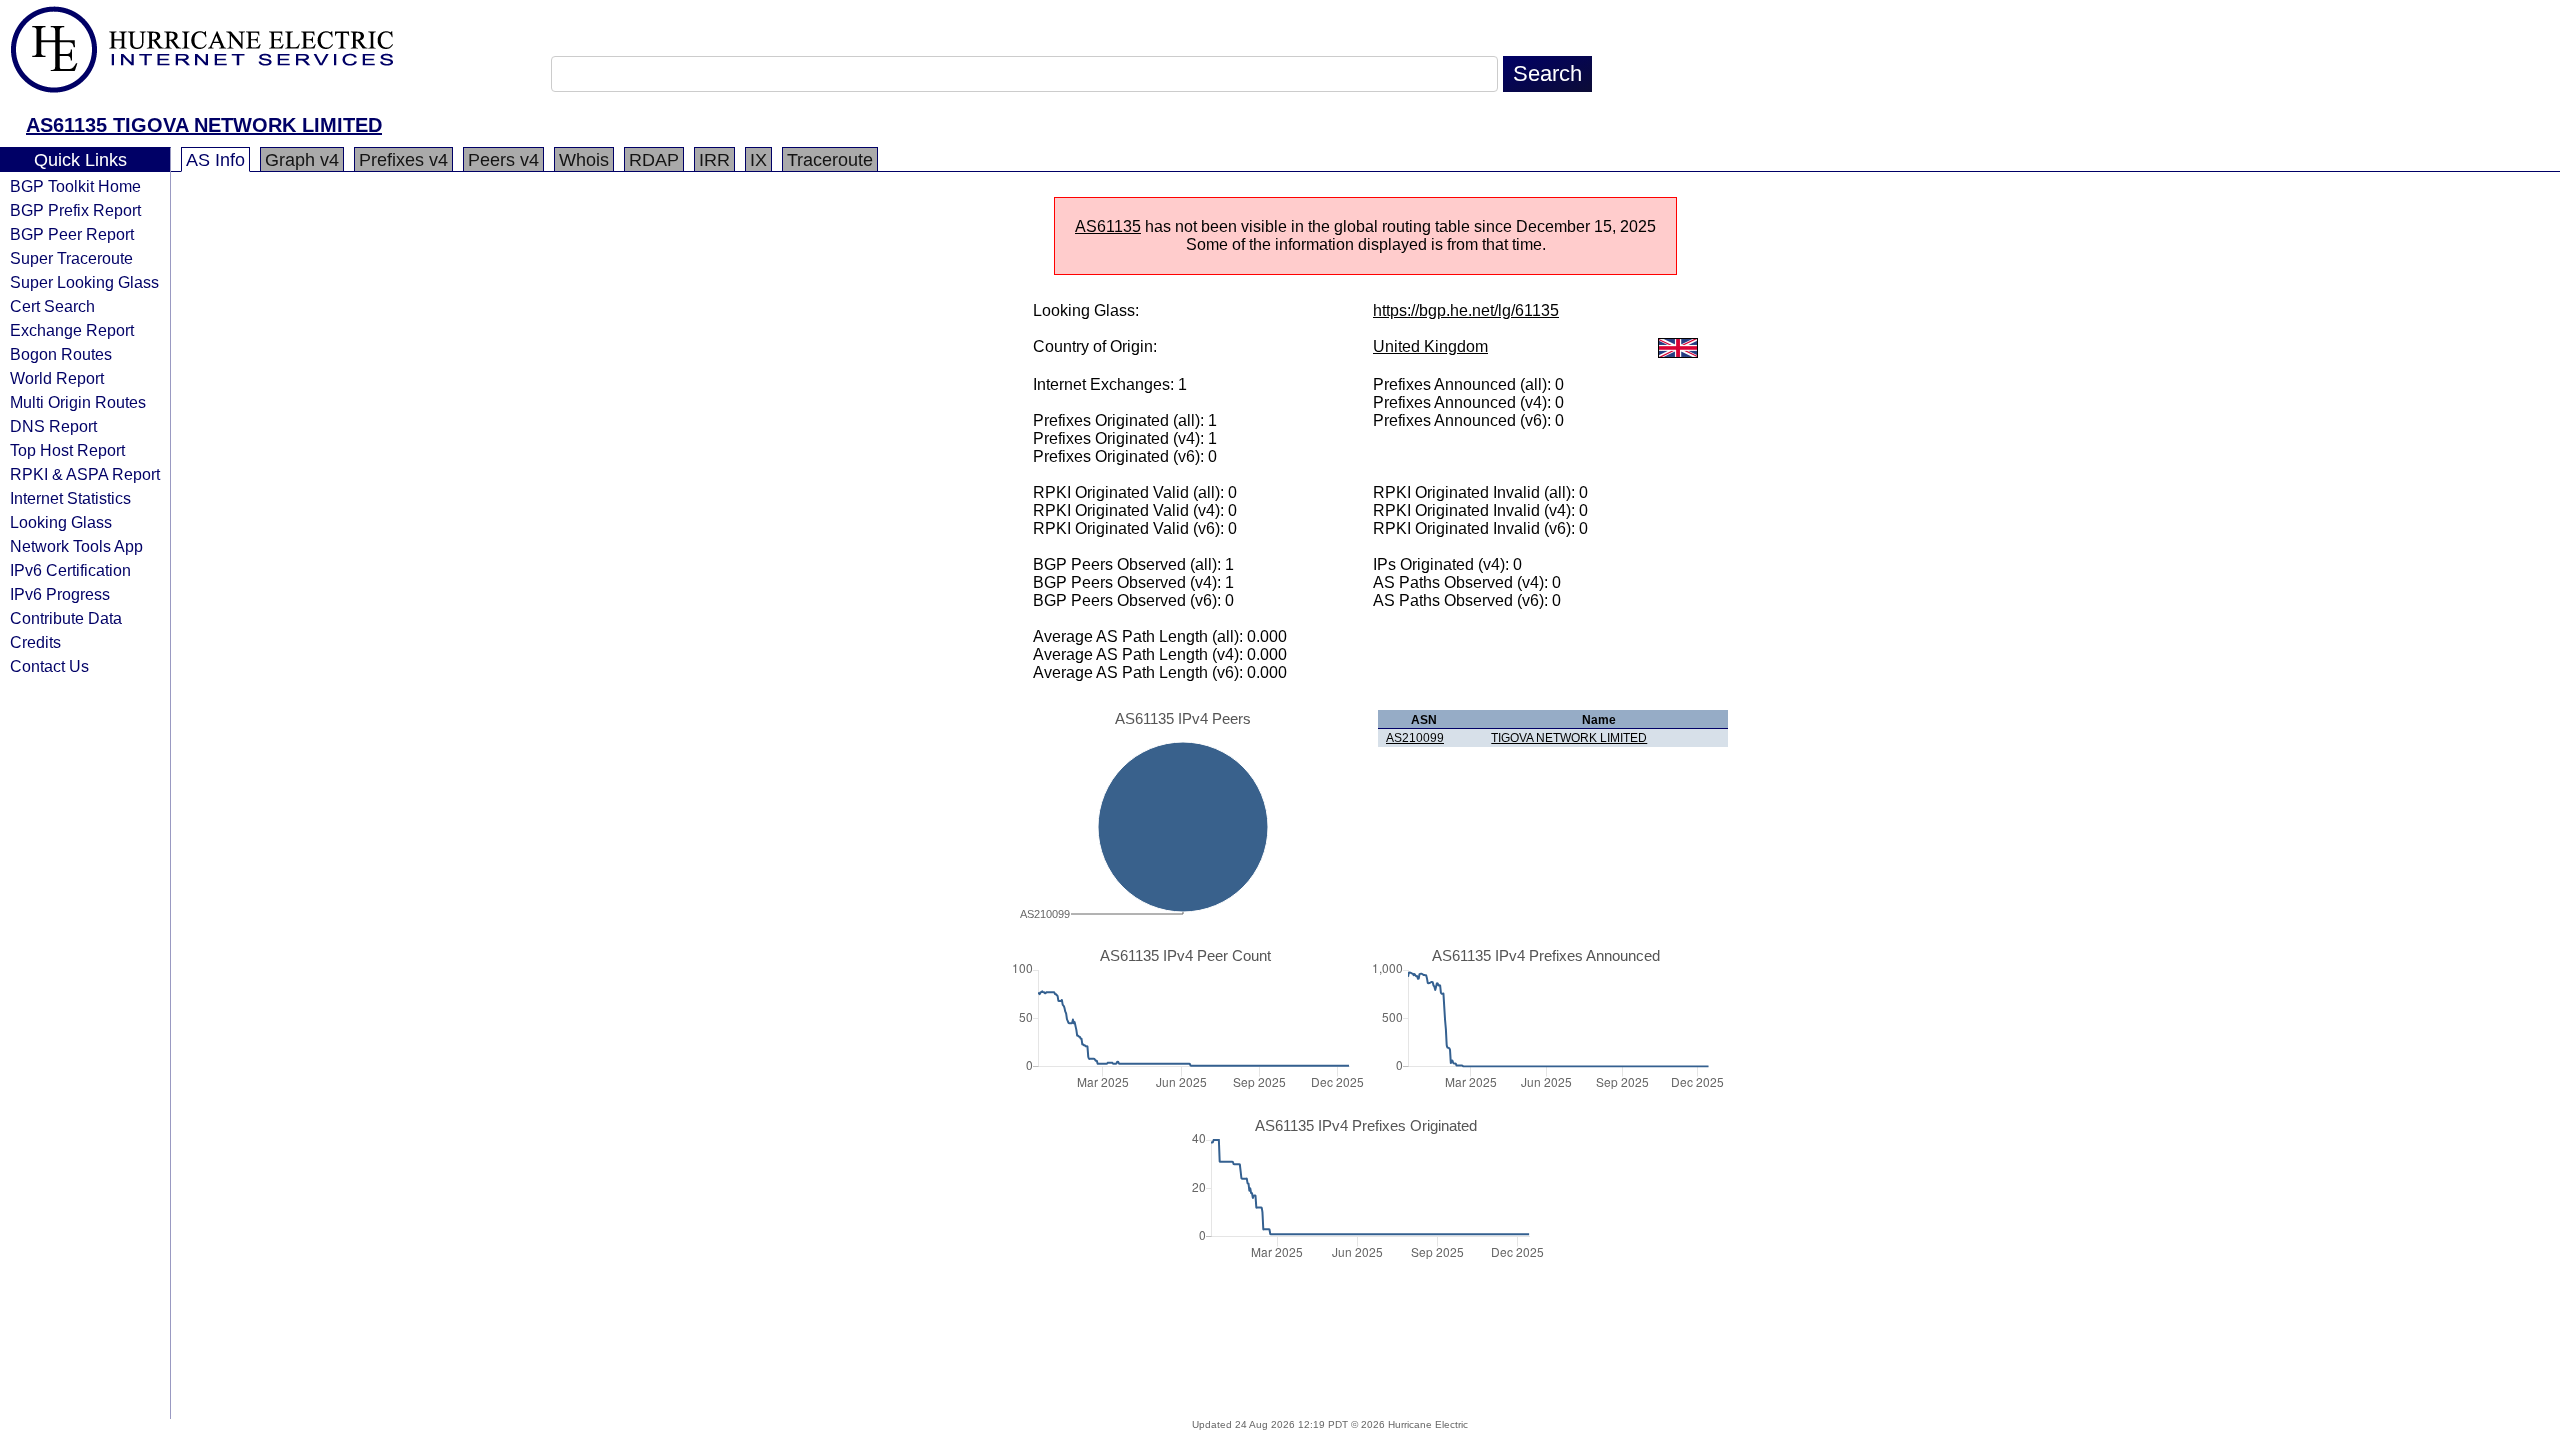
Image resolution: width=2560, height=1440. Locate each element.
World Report (57, 378)
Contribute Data (66, 618)
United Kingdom (1430, 346)
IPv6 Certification (70, 570)
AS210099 (1415, 738)
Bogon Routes (61, 354)
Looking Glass (61, 522)
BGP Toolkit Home (75, 186)
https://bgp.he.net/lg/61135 (1466, 310)
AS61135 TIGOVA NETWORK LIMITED (204, 125)
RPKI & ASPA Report (85, 474)
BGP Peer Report (72, 234)
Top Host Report (67, 450)
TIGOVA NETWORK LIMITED (1569, 738)
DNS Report (53, 426)
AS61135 (1108, 226)
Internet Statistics (70, 498)
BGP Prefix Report (75, 210)
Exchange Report (72, 330)
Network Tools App (76, 546)
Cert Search (52, 306)
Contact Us (49, 666)
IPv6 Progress (60, 594)
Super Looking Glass (84, 282)
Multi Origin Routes (78, 402)
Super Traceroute (71, 258)
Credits (35, 642)
